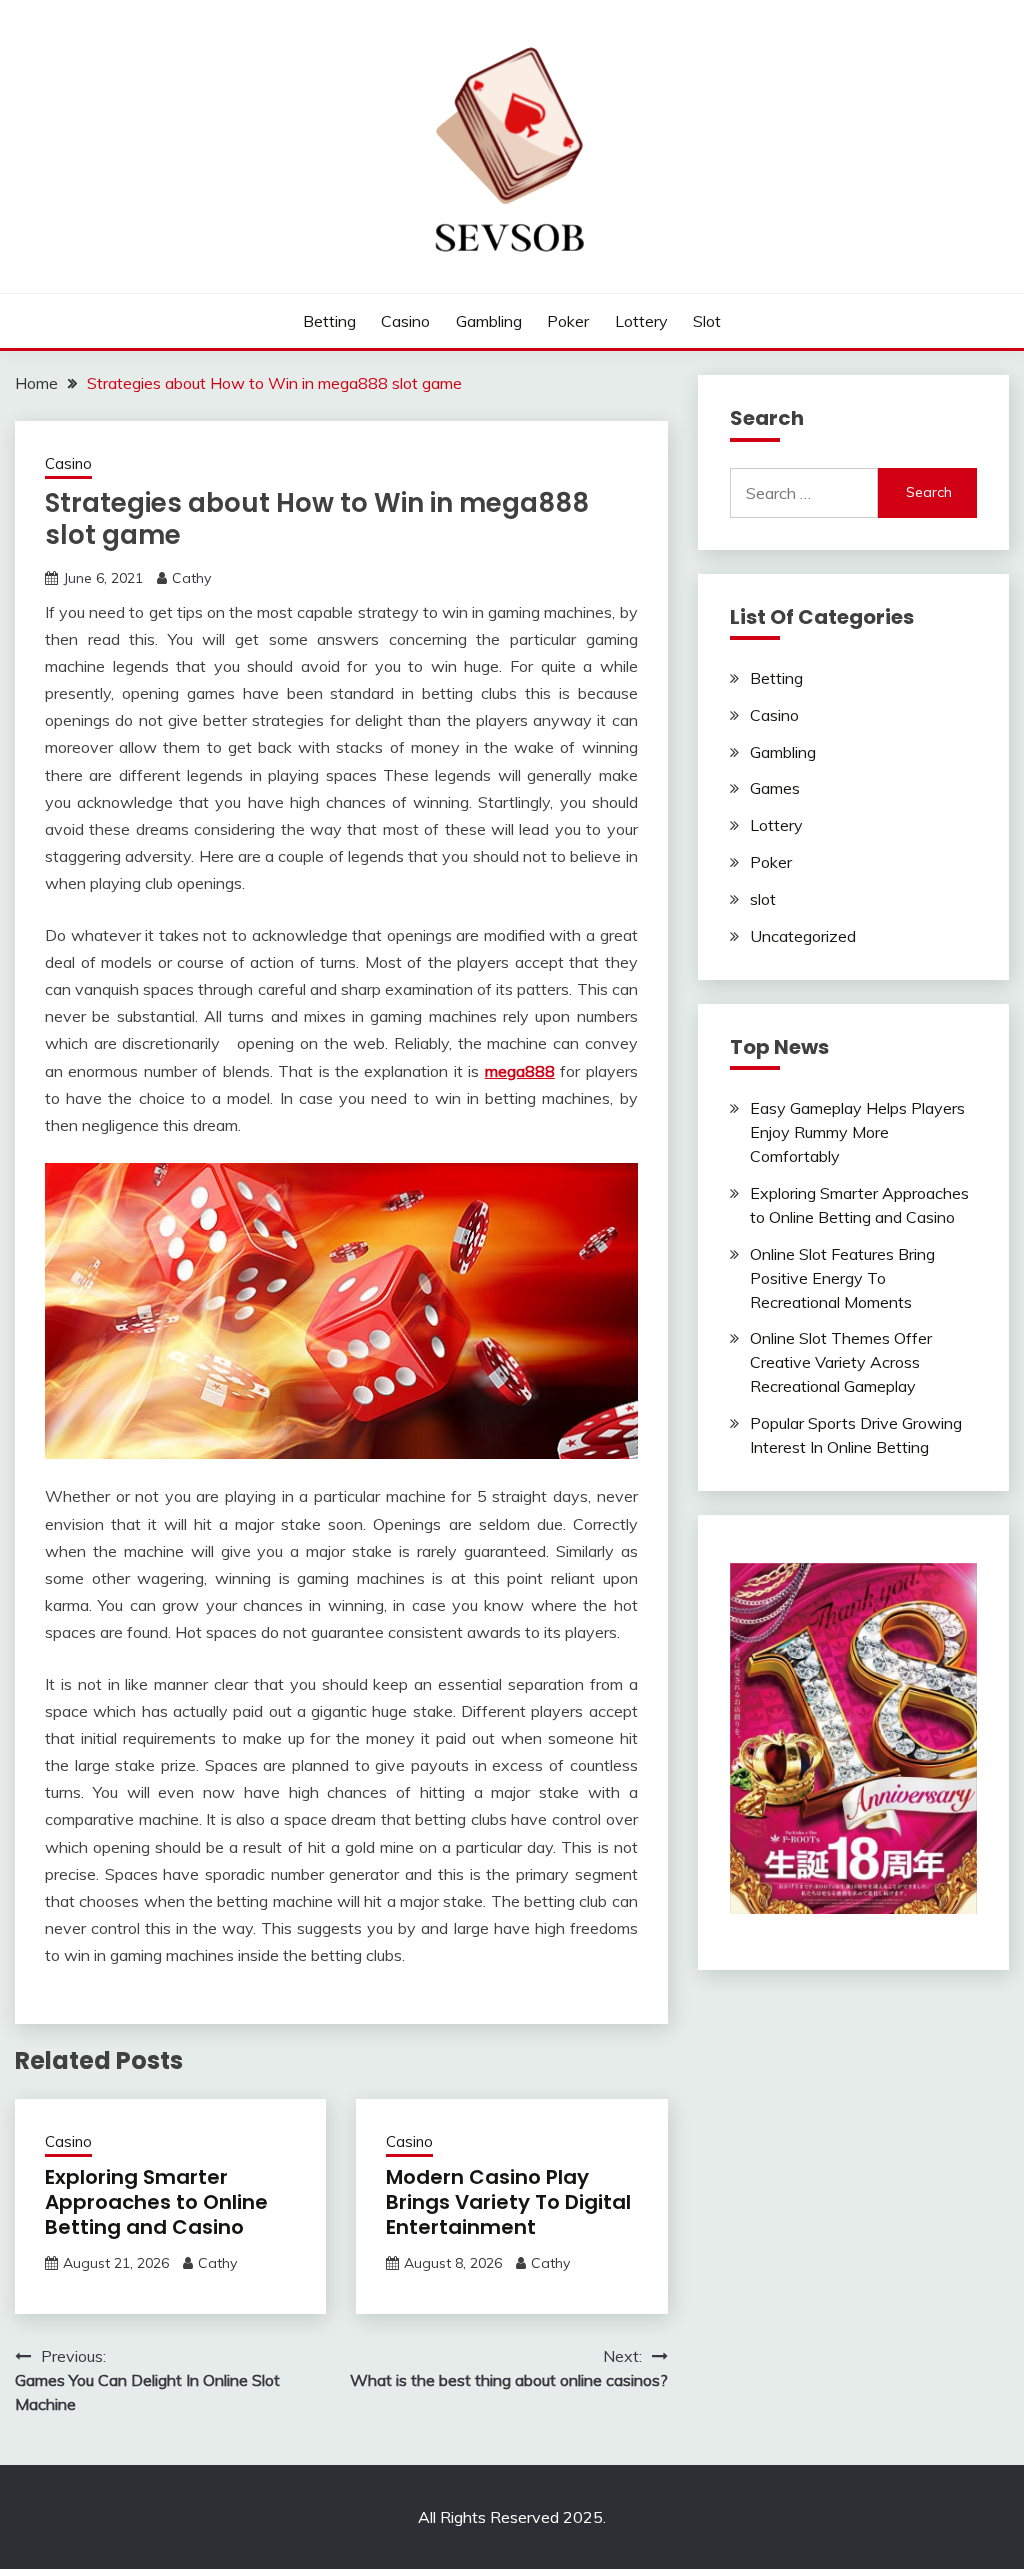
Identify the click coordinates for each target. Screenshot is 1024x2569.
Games (775, 788)
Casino (405, 321)
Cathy (191, 578)
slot (707, 321)
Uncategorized (803, 936)
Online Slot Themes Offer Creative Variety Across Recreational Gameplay (841, 1362)
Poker (568, 321)
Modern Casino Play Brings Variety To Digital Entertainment (508, 2202)
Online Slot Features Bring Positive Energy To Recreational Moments (842, 1278)
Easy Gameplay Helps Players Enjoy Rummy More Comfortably (857, 1132)
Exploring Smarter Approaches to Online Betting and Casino (156, 2202)
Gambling (489, 321)
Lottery (641, 321)
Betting (329, 321)
